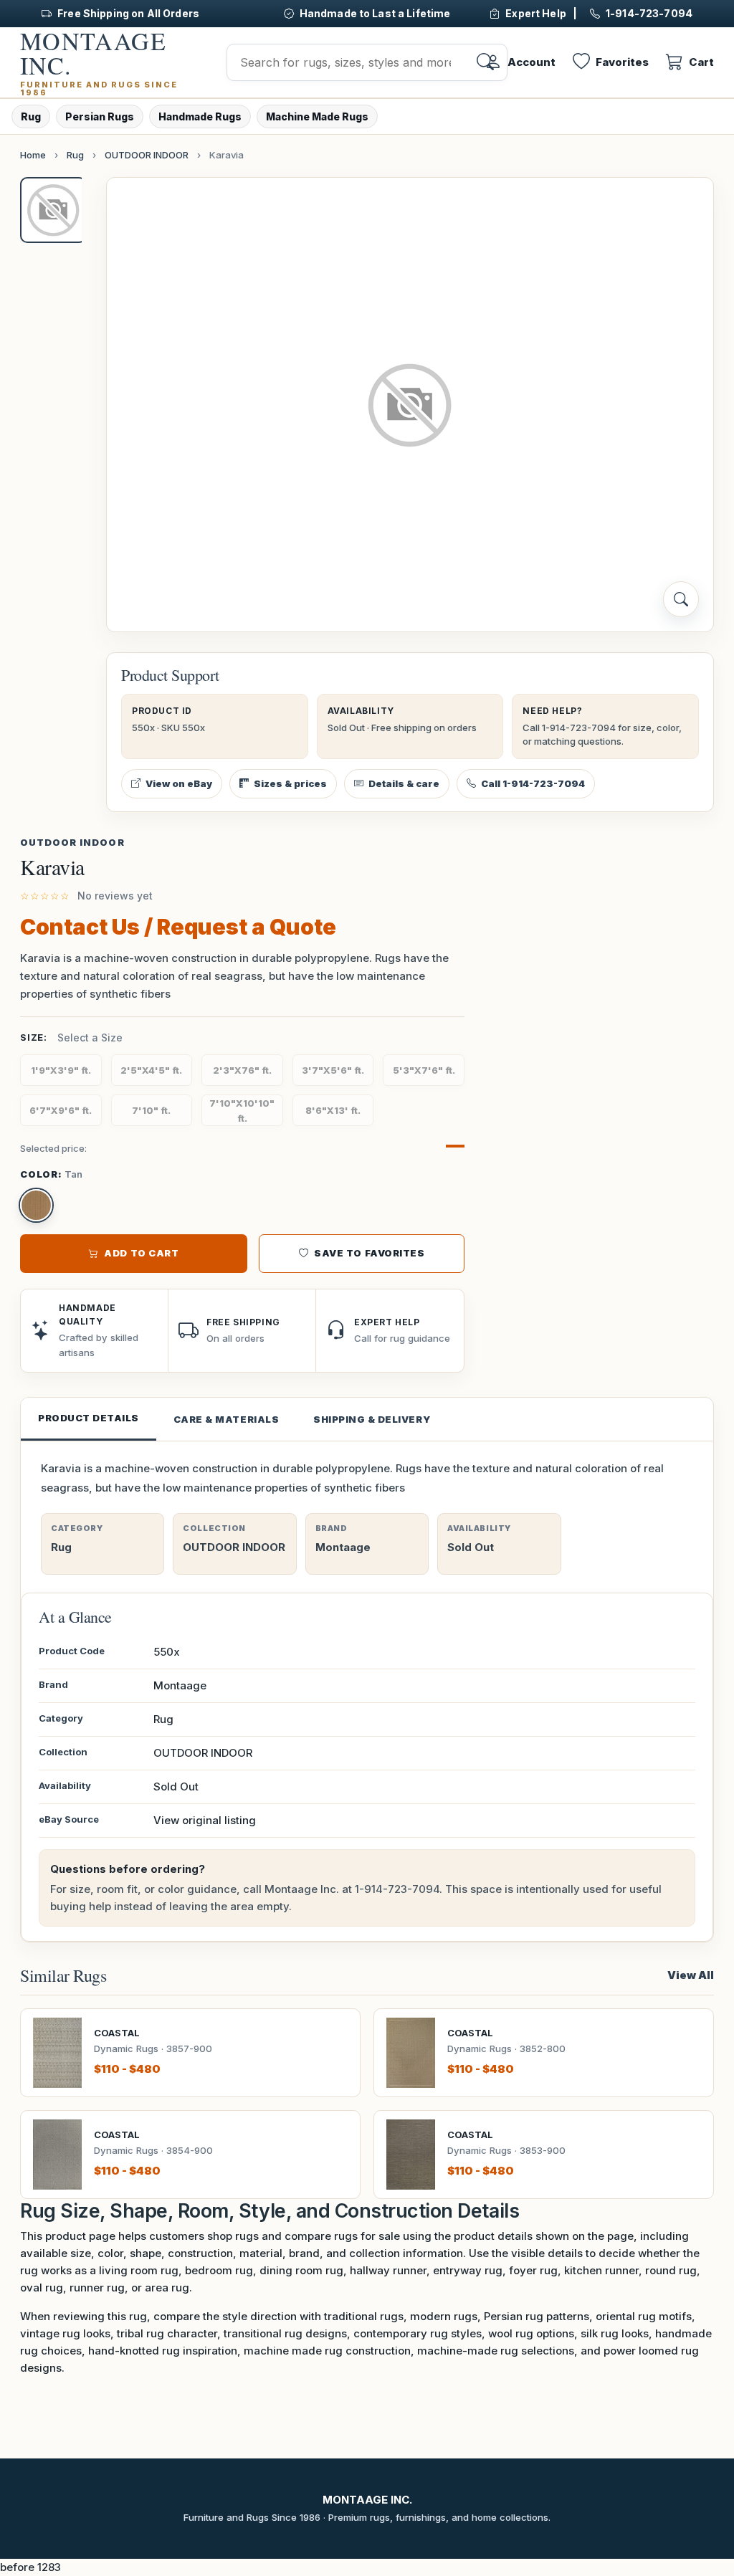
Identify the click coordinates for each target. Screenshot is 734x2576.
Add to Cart (141, 1253)
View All (691, 1975)
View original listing (205, 1820)
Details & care (404, 783)
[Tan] (36, 1205)
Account (532, 62)
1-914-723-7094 (397, 1889)
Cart (701, 62)
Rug (31, 116)
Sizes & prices (290, 783)
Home (33, 155)
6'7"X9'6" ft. (61, 1110)
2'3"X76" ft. (242, 1070)
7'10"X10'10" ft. (242, 1111)
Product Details (89, 1418)
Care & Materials (226, 1419)
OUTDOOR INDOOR (147, 155)
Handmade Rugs (200, 116)
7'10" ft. (151, 1110)
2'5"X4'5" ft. (151, 1070)
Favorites (622, 62)
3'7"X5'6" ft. (333, 1070)
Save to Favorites (369, 1253)
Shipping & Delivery (372, 1419)
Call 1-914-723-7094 (533, 783)
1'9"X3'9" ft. (61, 1070)
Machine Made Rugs (317, 116)
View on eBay (179, 783)
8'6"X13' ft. (333, 1110)
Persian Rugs (100, 116)
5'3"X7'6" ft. (424, 1070)
